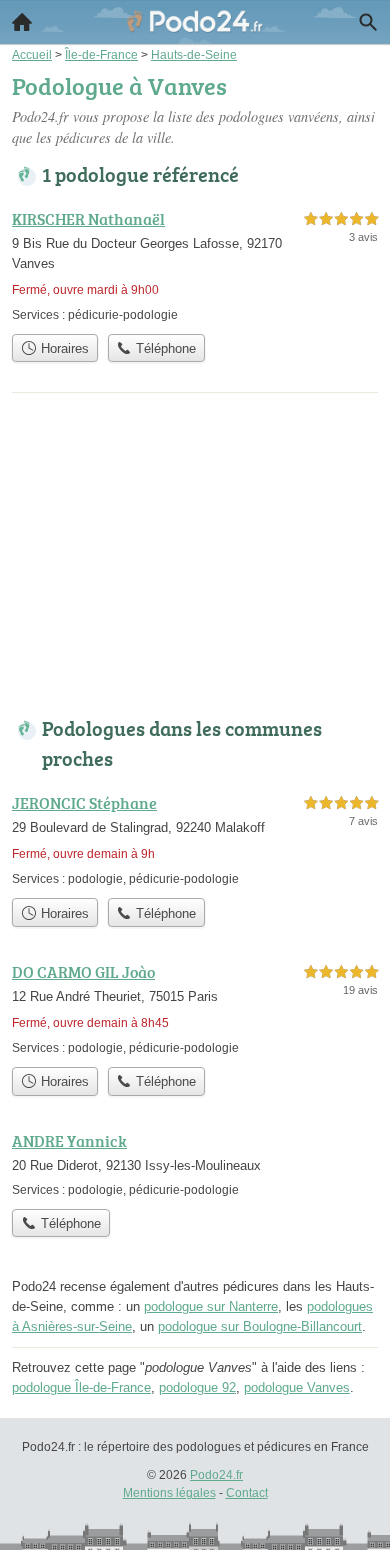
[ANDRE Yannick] (195, 1164)
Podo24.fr (216, 1475)
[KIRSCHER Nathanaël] (195, 265)
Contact (247, 1493)
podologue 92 (197, 1387)
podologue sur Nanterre (211, 1306)
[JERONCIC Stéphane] (195, 839)
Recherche (368, 22)
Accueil (22, 22)
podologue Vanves (297, 1387)
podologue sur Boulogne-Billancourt (260, 1326)
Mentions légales (169, 1493)
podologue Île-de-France (81, 1387)
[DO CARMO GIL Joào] (195, 1008)
